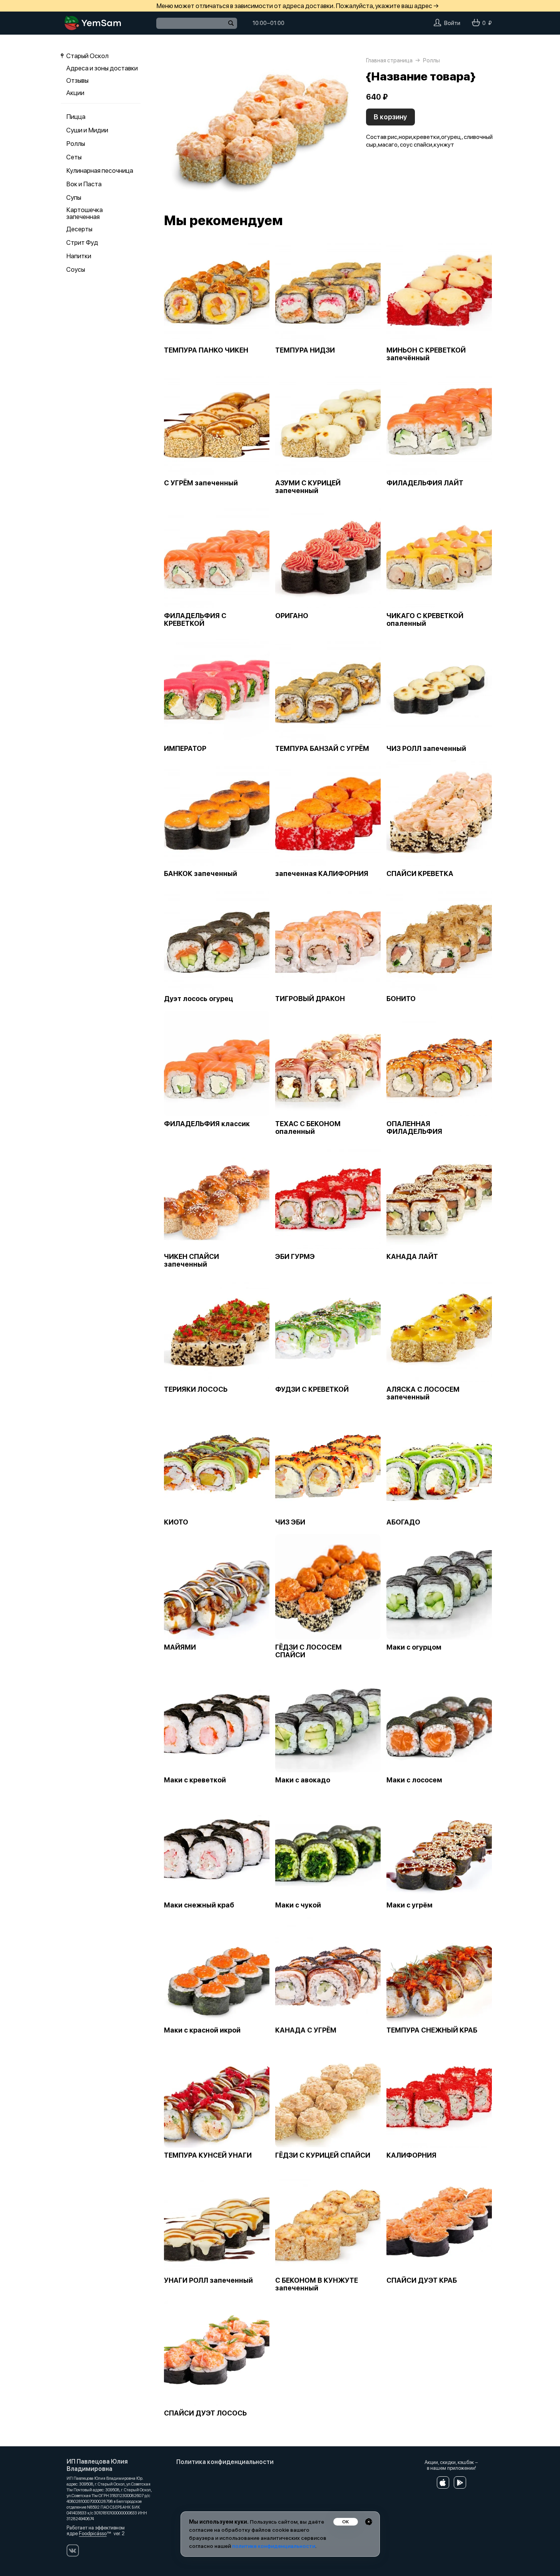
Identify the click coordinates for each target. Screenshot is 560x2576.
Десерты (79, 229)
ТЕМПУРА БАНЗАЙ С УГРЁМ (322, 749)
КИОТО (176, 1522)
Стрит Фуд (82, 242)
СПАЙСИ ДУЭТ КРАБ (422, 2280)
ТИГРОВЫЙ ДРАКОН (310, 999)
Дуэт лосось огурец (199, 999)
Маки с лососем (414, 1780)
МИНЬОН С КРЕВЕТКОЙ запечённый (426, 354)
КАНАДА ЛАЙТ (412, 1257)
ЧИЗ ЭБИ (290, 1522)
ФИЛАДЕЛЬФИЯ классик (207, 1124)
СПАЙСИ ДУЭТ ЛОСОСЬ (205, 2413)
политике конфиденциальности (274, 2546)
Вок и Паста (84, 184)
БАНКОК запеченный (201, 874)
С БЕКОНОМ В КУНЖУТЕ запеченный (317, 2284)
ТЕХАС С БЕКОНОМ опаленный (308, 1128)
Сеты (74, 157)
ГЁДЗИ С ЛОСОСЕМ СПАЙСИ (308, 1651)
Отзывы (77, 80)
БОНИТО (401, 999)
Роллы (76, 144)
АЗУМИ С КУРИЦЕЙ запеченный (308, 487)
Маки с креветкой (195, 1780)
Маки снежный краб (199, 1905)
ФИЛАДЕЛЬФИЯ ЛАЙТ (425, 483)
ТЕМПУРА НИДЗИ (305, 350)
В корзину (390, 117)
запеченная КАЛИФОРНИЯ (322, 874)
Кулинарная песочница (100, 171)
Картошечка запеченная (84, 213)
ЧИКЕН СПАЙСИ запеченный (191, 1260)
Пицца (76, 117)
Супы (74, 197)
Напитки (79, 256)
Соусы (76, 269)
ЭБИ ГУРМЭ (295, 1257)
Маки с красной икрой (202, 2030)
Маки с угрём (410, 1905)
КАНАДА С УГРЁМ (306, 2030)
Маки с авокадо (303, 1780)
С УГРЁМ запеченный (201, 483)
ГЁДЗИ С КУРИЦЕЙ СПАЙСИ (323, 2155)
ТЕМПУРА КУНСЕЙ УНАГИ (208, 2155)
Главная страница (389, 60)
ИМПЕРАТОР (185, 749)
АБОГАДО (403, 1522)
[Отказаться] (369, 2522)
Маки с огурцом (414, 1647)
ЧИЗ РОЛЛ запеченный (426, 749)
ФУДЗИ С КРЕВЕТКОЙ (312, 1389)
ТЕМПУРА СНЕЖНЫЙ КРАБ (432, 2030)
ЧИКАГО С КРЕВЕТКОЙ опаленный (425, 620)
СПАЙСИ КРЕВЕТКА (420, 874)
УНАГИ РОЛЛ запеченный (208, 2280)
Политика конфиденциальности (225, 2462)
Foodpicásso (93, 2533)
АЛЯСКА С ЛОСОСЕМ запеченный (423, 1393)
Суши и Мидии (87, 130)
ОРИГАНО (292, 616)
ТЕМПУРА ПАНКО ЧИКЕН (206, 350)
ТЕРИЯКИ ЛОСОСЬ (196, 1389)
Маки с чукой (298, 1905)
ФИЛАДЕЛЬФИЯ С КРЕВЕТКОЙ (195, 620)
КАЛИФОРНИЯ (411, 2155)
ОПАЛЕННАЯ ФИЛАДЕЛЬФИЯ (414, 1128)
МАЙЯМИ (180, 1647)
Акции (75, 93)
